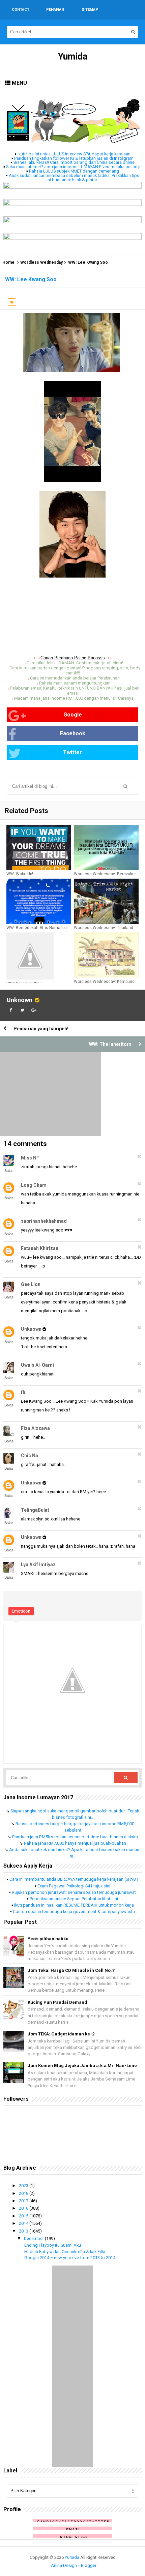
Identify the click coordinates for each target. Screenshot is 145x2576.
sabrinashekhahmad (44, 1221)
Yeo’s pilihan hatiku (48, 1939)
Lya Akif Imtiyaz (38, 1565)
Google (73, 715)
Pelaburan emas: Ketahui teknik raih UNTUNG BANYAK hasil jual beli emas (75, 691)
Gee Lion (31, 1284)
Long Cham (34, 1185)
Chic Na (30, 1456)
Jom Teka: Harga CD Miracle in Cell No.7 (71, 1970)
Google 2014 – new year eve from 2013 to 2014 (70, 2258)
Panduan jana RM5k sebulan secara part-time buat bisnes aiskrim (75, 1837)
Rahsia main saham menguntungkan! (75, 683)
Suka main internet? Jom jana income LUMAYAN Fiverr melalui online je (74, 167)
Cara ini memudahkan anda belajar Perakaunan (75, 678)
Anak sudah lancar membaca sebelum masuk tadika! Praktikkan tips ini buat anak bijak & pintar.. (74, 178)
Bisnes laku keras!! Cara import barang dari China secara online (74, 162)
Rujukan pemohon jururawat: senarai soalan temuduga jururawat (74, 1892)
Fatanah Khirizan (40, 1248)
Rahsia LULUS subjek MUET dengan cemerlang (74, 171)
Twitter (72, 752)
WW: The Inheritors (110, 1044)
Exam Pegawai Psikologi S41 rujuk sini (74, 1886)
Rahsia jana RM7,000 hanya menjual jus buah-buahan (75, 1843)
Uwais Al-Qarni (37, 1365)
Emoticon (21, 1611)
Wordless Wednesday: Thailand (104, 928)
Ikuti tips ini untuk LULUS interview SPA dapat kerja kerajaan (74, 154)
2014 (24, 2223)
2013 (24, 2231)
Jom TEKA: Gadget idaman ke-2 (61, 2034)
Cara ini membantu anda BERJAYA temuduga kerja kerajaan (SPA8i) (74, 1879)
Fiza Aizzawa (35, 1428)
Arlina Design (64, 2565)
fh (23, 1392)
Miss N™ (30, 1158)
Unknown (20, 1000)
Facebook (73, 733)
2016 (24, 2208)
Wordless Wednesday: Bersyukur (105, 874)
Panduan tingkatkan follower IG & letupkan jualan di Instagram (74, 158)
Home (8, 262)
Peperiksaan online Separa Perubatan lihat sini (74, 1899)
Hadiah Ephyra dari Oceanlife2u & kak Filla (65, 2252)
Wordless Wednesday (41, 262)
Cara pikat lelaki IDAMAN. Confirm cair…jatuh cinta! (75, 663)
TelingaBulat (35, 1510)
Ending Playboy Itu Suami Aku (53, 2245)
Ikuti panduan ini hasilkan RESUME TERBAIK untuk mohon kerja (74, 1905)
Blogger (89, 2565)
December (34, 2238)
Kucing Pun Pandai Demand (57, 2002)
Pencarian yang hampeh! (41, 1029)
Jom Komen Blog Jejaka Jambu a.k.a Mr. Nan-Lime (82, 2066)
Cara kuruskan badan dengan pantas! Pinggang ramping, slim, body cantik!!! (75, 670)
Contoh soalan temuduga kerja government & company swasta (74, 1911)
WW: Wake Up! (20, 874)
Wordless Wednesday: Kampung (104, 982)
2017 (24, 2201)
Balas (9, 1171)
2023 (24, 2186)
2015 (24, 2216)
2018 (24, 2193)
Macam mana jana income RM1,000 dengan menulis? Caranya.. (75, 698)
